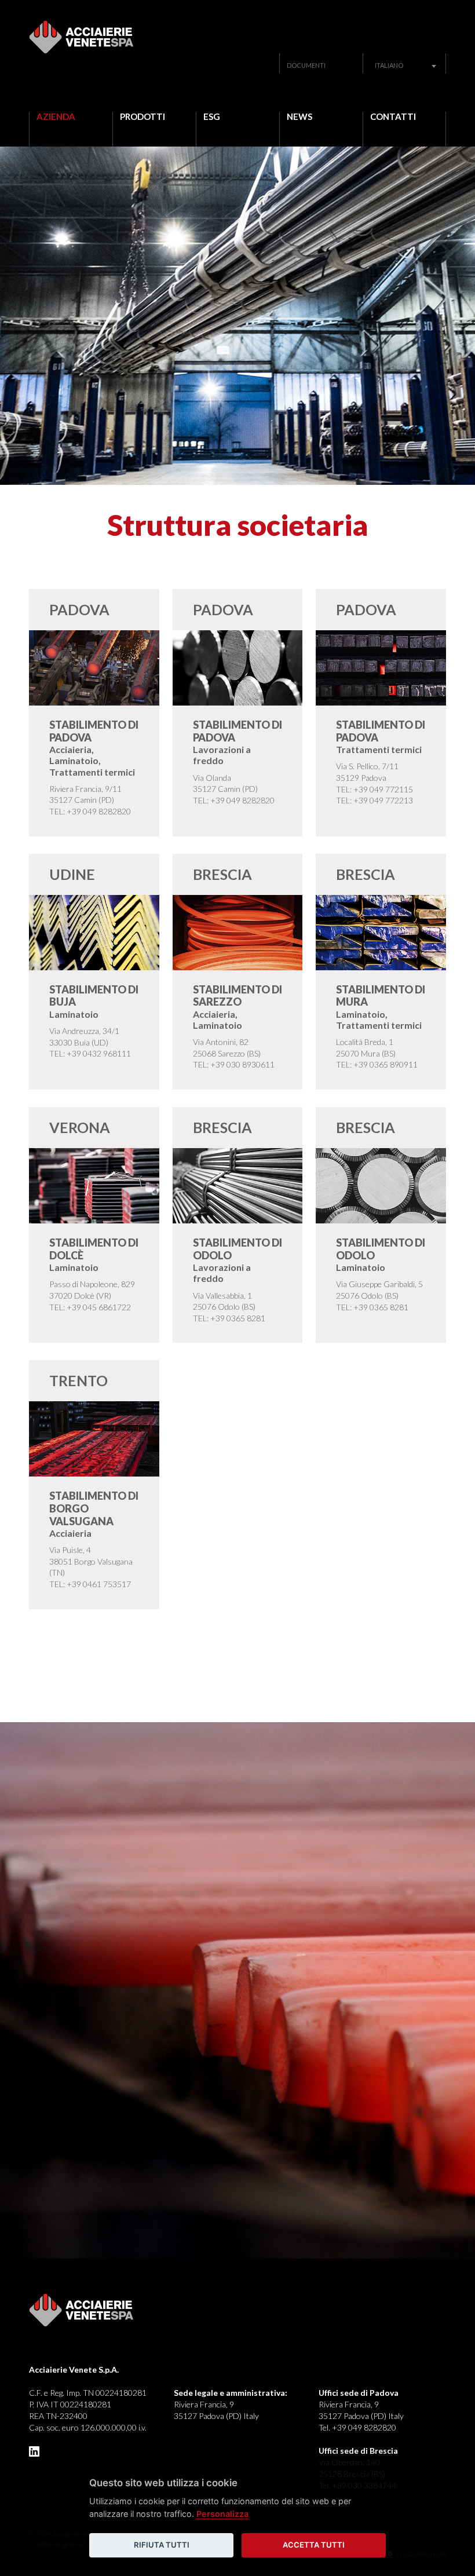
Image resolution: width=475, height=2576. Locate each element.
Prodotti (142, 116)
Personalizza (222, 2514)
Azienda (56, 116)
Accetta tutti (314, 2545)
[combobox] (404, 65)
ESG (212, 116)
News (299, 117)
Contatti (393, 116)
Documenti (306, 65)
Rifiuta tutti (162, 2545)
